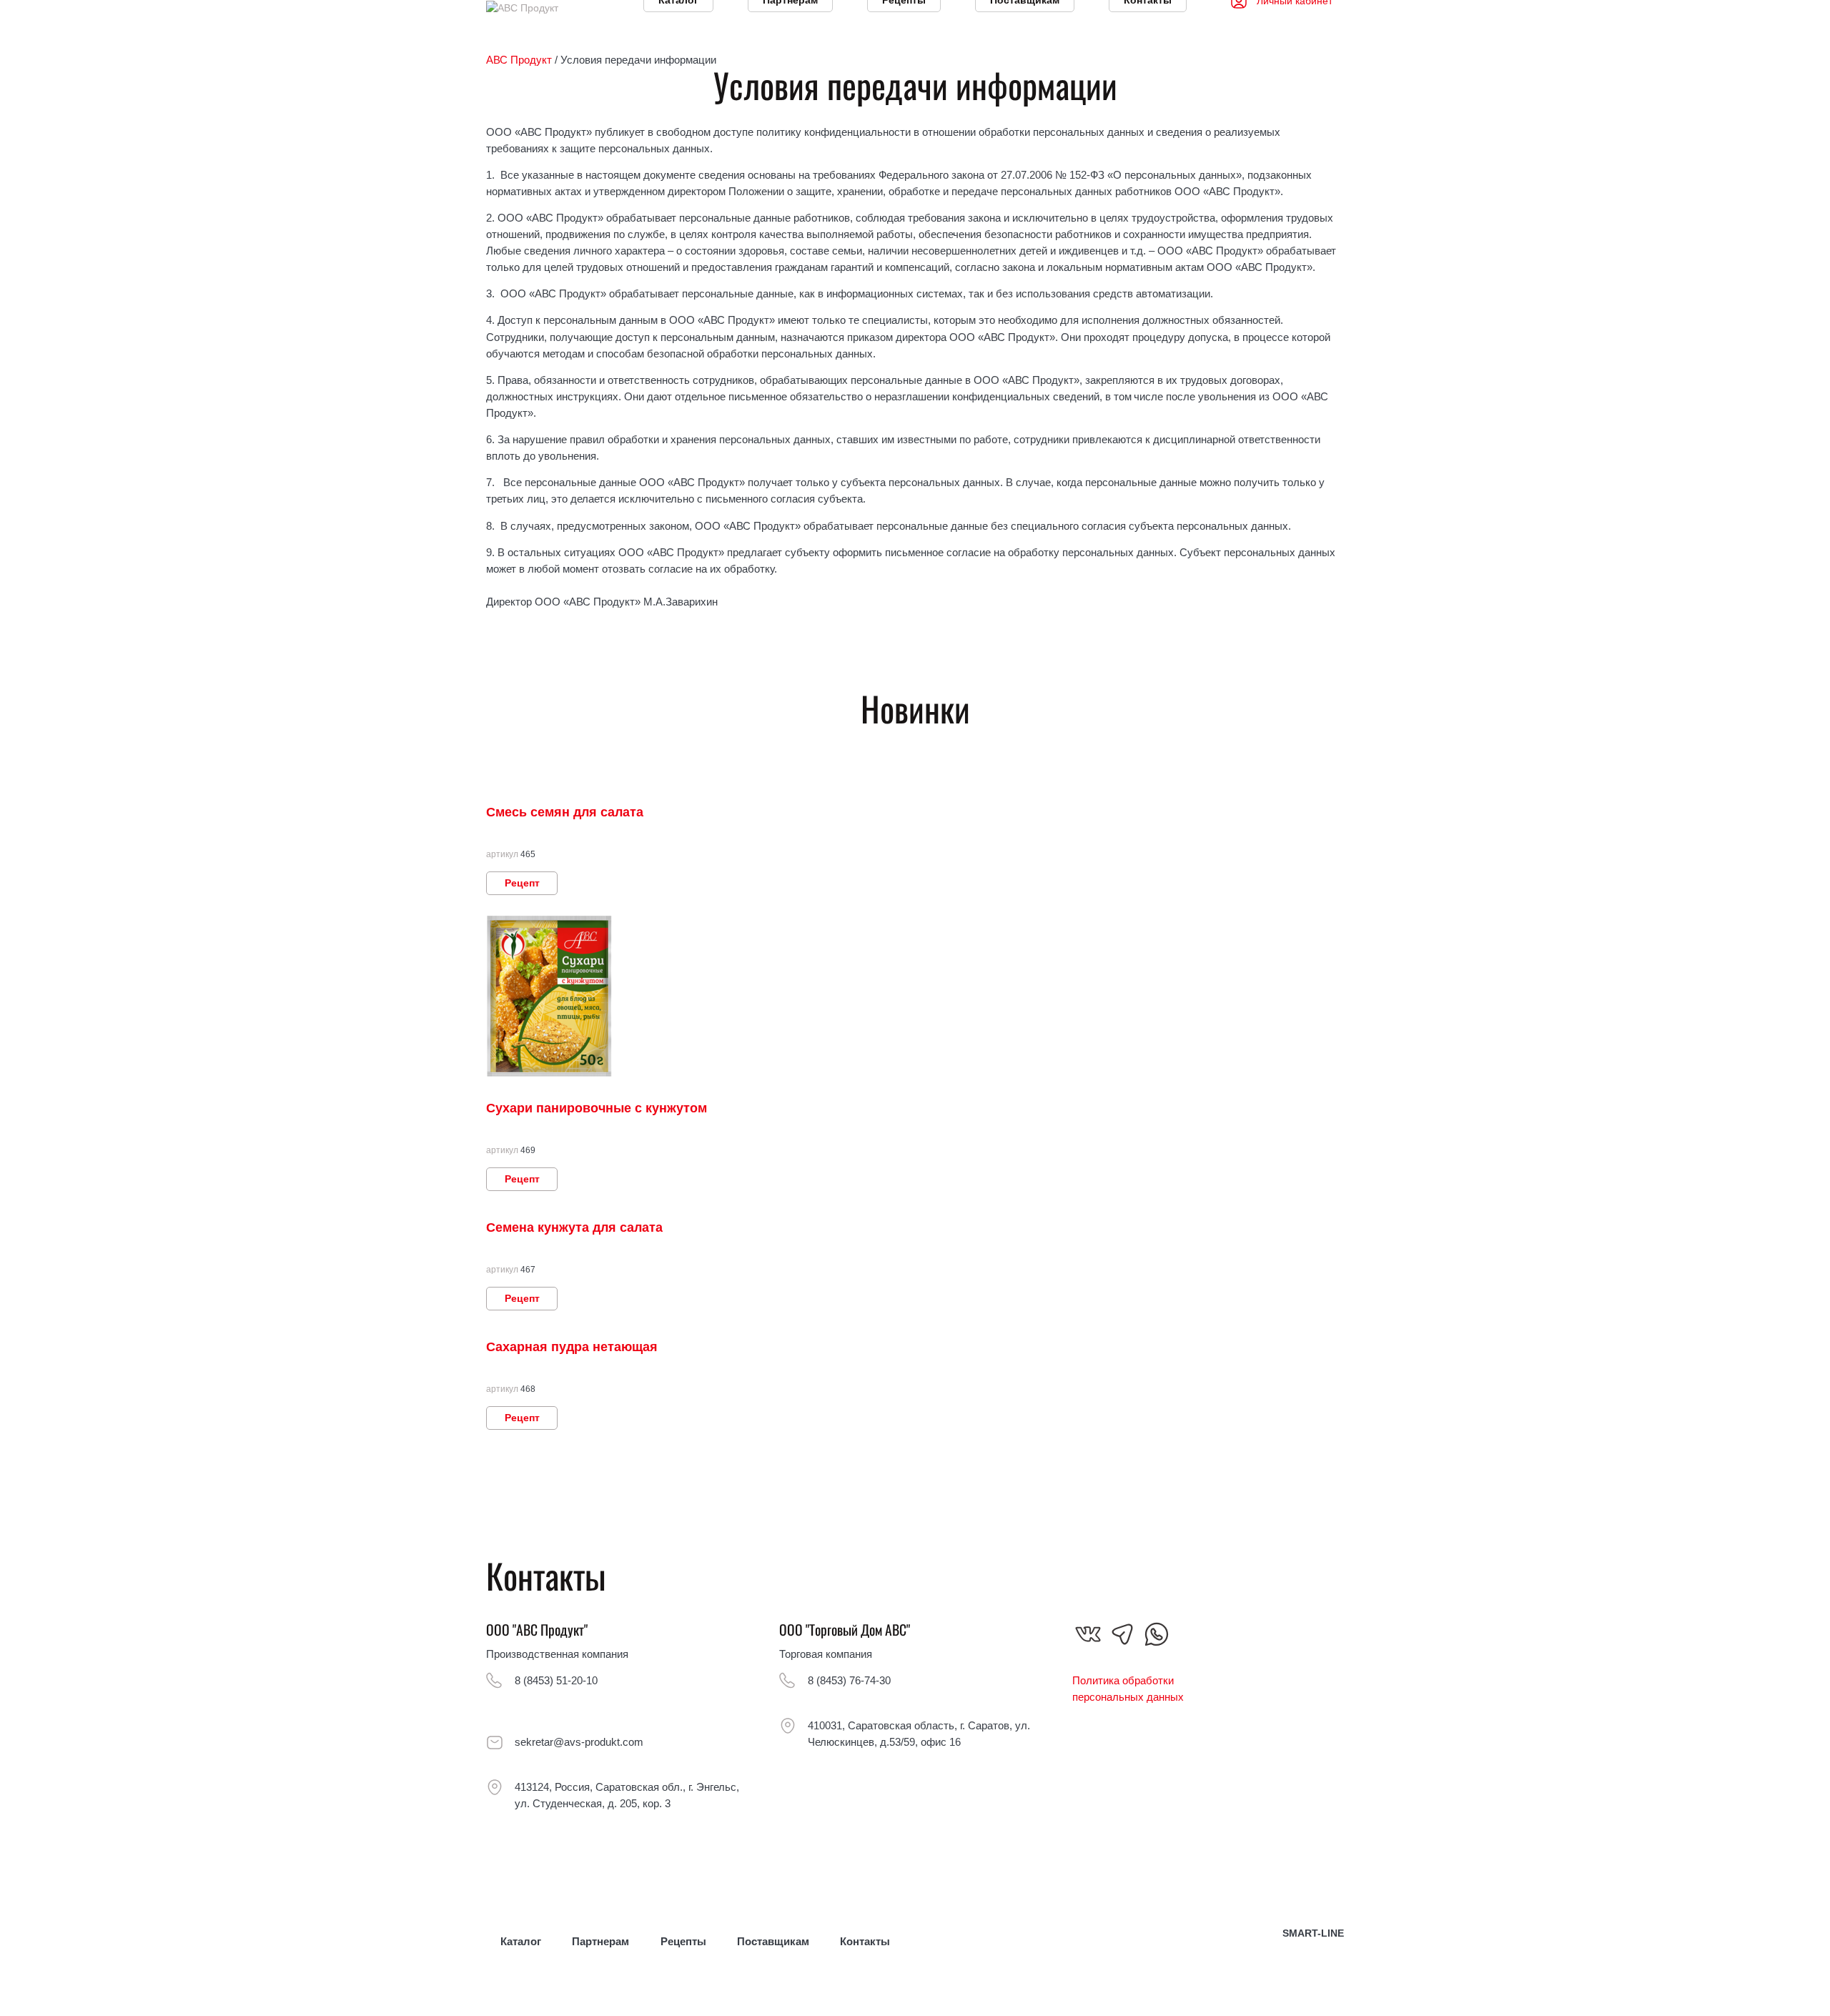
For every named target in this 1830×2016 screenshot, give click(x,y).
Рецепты (683, 1941)
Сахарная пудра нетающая (572, 1347)
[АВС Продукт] (522, 7)
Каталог (521, 1941)
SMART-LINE (1313, 1933)
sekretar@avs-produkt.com (579, 1742)
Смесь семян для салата (565, 812)
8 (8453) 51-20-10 (556, 1680)
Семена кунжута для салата (574, 1227)
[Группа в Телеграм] (1122, 1634)
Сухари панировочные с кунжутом (597, 1108)
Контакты (865, 1941)
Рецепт (522, 883)
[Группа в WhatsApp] (1157, 1634)
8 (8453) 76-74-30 (849, 1680)
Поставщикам (773, 1941)
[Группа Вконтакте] (1088, 1634)
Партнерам (600, 1941)
